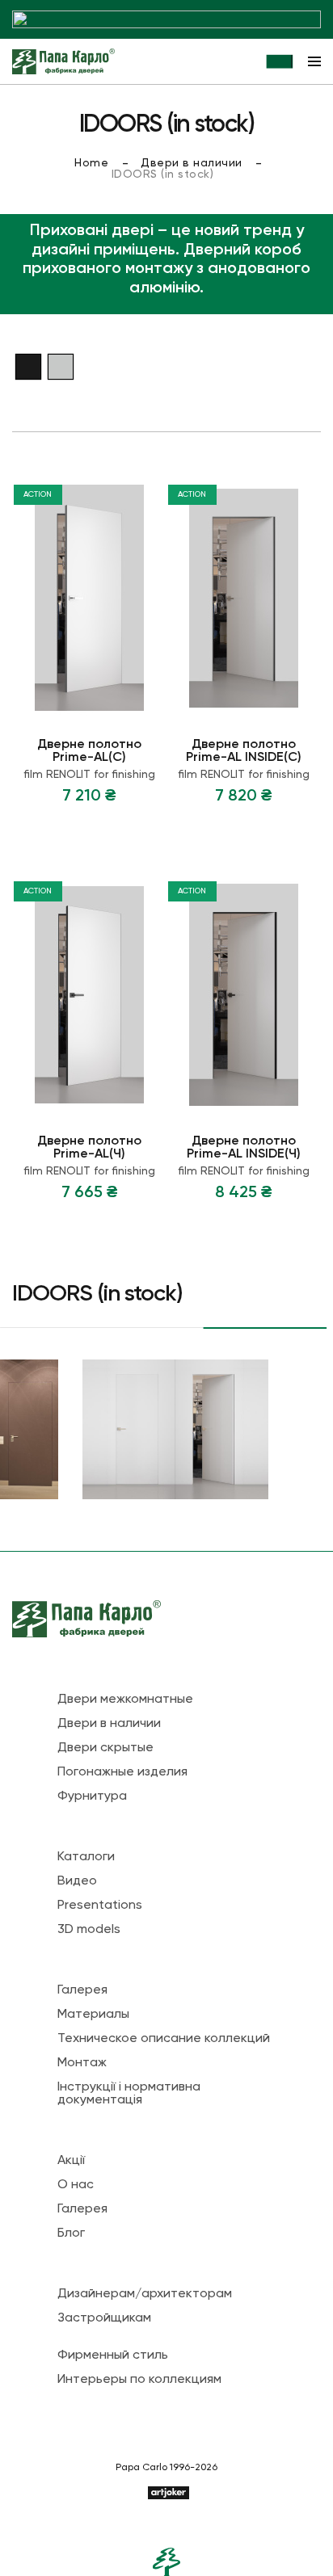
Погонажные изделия (122, 1772)
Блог (71, 2234)
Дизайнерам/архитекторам (145, 2294)
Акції (71, 2161)
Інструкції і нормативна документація (129, 2094)
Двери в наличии (192, 163)
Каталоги (86, 1857)
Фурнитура (92, 1796)
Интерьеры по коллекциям (139, 2380)
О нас (76, 2185)
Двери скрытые (105, 1748)
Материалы (93, 2015)
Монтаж (82, 2063)
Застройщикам (104, 2318)
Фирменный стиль (113, 2355)
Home (91, 163)
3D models (89, 1930)
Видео (77, 1881)
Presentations (100, 1906)
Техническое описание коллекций (164, 2039)
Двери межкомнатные (125, 1700)
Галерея (82, 1990)
